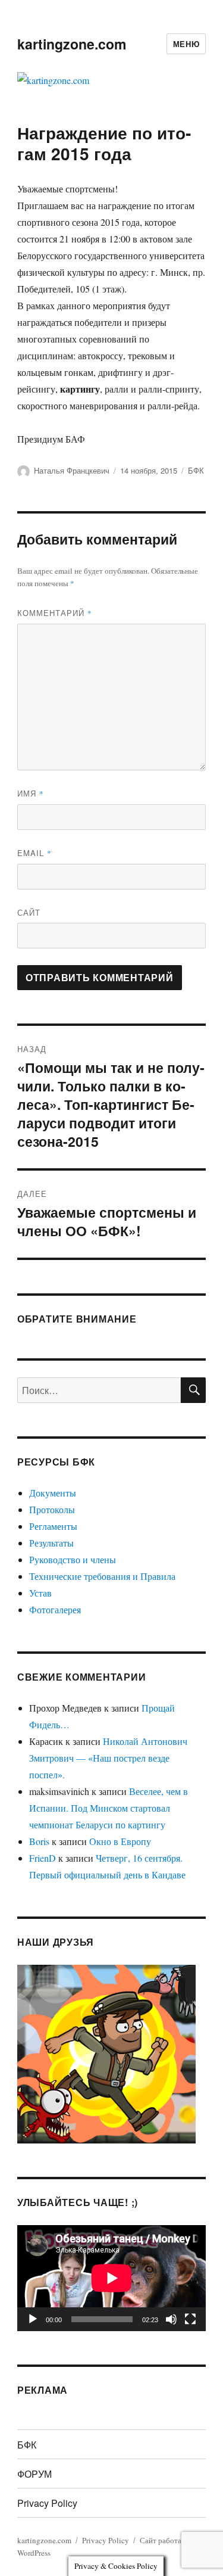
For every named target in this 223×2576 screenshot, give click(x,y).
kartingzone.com (72, 44)
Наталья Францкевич (72, 470)
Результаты (51, 1543)
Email (34, 853)
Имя (31, 793)
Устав (40, 1593)
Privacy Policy (47, 2503)
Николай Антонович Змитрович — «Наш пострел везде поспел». (108, 1758)
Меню (186, 44)
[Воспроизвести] (33, 2319)
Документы (53, 1493)
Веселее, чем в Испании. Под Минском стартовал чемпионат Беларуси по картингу (109, 1808)
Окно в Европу (120, 1841)
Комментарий (55, 613)
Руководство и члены (73, 1559)
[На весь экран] (190, 2319)
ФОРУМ (34, 2474)
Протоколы (52, 1509)
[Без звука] (171, 2319)
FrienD (43, 1858)
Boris (39, 1841)
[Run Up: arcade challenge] (106, 2052)
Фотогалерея (55, 1609)
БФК (196, 470)
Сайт (29, 912)
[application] (111, 2278)
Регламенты (53, 1526)
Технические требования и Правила (102, 1576)
